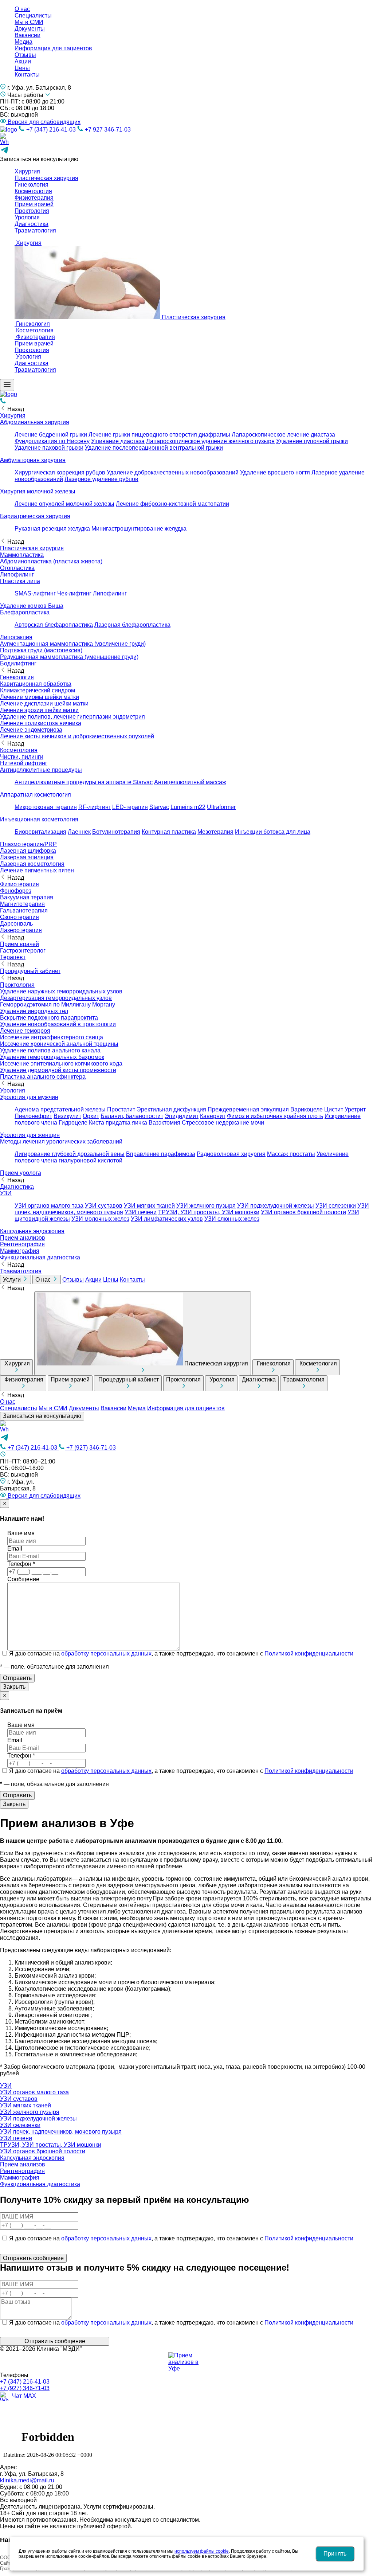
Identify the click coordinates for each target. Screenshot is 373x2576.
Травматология (35, 230)
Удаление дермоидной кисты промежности (58, 1070)
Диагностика (32, 224)
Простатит (121, 1109)
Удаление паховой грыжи (49, 448)
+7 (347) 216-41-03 (51, 130)
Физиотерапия (34, 198)
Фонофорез (16, 891)
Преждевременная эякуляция (248, 1109)
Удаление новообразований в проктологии (58, 1024)
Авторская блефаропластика (54, 625)
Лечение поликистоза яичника (41, 723)
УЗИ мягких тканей (149, 1206)
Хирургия (27, 171)
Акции (23, 61)
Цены (22, 68)
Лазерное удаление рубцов (101, 479)
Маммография (20, 1251)
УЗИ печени (141, 1212)
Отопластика (17, 568)
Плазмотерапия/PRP (28, 844)
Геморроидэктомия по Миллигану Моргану (58, 1004)
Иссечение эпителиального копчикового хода (61, 1064)
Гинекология (32, 185)
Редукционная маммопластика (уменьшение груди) (69, 657)
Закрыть (14, 1687)
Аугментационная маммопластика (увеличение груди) (73, 644)
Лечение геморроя (25, 1031)
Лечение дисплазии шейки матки (44, 703)
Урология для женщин (30, 1135)
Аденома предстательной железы (60, 1109)
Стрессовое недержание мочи (223, 1123)
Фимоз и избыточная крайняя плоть (275, 1116)
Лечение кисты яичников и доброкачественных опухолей (77, 736)
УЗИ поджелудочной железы (276, 1206)
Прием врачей (34, 204)
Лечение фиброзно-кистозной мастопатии (172, 504)
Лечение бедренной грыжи (51, 435)
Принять (335, 2554)
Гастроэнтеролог (23, 951)
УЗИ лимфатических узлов (167, 1219)
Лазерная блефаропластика (132, 625)
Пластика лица (20, 581)
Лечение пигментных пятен (37, 870)
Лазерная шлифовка (28, 851)
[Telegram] (4, 1440)
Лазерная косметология (32, 864)
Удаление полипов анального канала (50, 1050)
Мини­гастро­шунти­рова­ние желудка (139, 529)
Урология (27, 217)
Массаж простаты (291, 1154)
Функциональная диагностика (40, 1257)
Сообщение (23, 1579)
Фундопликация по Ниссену (52, 441)
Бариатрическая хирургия (35, 516)
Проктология (32, 211)
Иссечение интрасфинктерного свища (52, 1037)
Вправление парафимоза (161, 1154)
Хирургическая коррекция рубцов (60, 472)
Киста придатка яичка (118, 1123)
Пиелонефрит (33, 1116)
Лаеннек (79, 832)
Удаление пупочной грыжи (312, 441)
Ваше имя (21, 1533)
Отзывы (25, 55)
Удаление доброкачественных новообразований (173, 472)
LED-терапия (130, 807)
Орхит (91, 1116)
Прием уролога (21, 1173)
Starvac (159, 807)
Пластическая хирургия (46, 178)
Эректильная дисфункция (171, 1109)
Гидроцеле (73, 1123)
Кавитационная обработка (36, 684)
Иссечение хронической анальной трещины (59, 1044)
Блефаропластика (25, 612)
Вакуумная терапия (27, 897)
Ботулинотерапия (116, 832)
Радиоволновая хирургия (231, 1154)
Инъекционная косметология (39, 819)
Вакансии (28, 35)
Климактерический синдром (38, 690)
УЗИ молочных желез (100, 1219)
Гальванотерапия (24, 910)
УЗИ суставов (104, 1206)
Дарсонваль (16, 924)
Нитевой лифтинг (24, 763)
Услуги (13, 1280)
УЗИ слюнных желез (232, 1219)
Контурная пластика (169, 832)
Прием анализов (23, 1238)
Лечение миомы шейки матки (40, 697)
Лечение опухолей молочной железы (64, 504)
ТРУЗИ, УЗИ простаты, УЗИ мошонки (209, 1212)
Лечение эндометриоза (31, 730)
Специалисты (33, 15)
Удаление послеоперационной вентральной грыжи (154, 448)
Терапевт (13, 957)
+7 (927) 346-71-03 (90, 1448)
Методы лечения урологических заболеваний (61, 1142)
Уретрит (355, 1109)
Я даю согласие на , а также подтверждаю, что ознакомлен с (181, 1654)
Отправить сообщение (55, 2341)
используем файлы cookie (202, 2551)
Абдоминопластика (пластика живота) (51, 561)
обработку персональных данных (106, 1654)
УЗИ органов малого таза (49, 1206)
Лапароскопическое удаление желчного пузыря (210, 441)
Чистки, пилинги (22, 757)
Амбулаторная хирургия (33, 460)
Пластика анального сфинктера (43, 1077)
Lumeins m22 (188, 807)
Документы (30, 29)
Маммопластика (22, 555)
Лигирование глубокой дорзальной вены (70, 1154)
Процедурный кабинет (30, 971)
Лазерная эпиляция (27, 857)
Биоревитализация (40, 832)
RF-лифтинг (95, 807)
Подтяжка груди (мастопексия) (41, 650)
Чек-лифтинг (74, 593)
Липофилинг (17, 574)
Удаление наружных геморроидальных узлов (61, 991)
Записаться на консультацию (42, 1416)
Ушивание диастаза (118, 441)
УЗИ (6, 1193)
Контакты (27, 75)
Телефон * (21, 1564)
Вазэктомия (164, 1123)
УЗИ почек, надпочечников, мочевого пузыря (61, 2132)
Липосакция (16, 637)
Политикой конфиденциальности (309, 1654)
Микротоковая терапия (46, 807)
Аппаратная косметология (36, 795)
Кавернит (213, 1116)
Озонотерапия (19, 917)
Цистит (334, 1109)
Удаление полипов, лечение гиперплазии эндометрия (72, 717)
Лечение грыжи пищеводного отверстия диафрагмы (159, 435)
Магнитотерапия (22, 904)
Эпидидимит (182, 1116)
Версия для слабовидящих (43, 122)
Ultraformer (221, 807)
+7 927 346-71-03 (107, 130)
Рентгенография (22, 1244)
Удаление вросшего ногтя (275, 472)
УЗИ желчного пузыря (206, 1206)
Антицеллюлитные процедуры (41, 770)
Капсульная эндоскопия (32, 1231)
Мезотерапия (215, 832)
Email (15, 1549)
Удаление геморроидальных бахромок (52, 1057)
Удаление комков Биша (32, 606)
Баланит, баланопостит (132, 1116)
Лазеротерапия (21, 930)
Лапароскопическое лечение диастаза (283, 435)
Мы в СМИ (29, 22)
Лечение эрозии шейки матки (39, 710)
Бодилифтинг (18, 663)
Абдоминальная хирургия (35, 422)
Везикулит (67, 1116)
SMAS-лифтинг (35, 593)
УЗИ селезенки (336, 1206)
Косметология (33, 191)
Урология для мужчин (29, 1097)
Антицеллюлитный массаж (190, 782)
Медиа (23, 42)
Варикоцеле (307, 1109)
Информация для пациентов (53, 48)
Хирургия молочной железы (38, 491)
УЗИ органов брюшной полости (303, 1212)
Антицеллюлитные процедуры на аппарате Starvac (84, 782)
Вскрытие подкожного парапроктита (49, 1018)
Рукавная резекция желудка (52, 529)
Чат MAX (23, 2395)
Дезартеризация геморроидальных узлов (56, 998)
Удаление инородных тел (34, 1011)
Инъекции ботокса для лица (273, 832)
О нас (22, 9)
